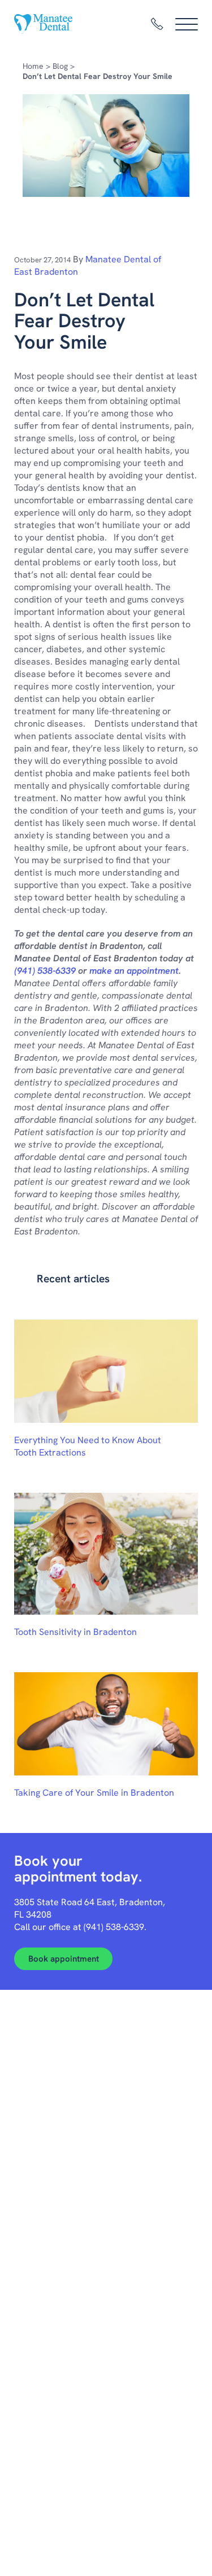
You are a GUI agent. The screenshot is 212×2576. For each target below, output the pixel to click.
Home (33, 66)
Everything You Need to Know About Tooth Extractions (88, 1446)
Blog (60, 66)
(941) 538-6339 (45, 971)
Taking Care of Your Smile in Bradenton (94, 1793)
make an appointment (134, 971)
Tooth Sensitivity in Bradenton (75, 1632)
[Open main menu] (187, 24)
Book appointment (64, 1959)
